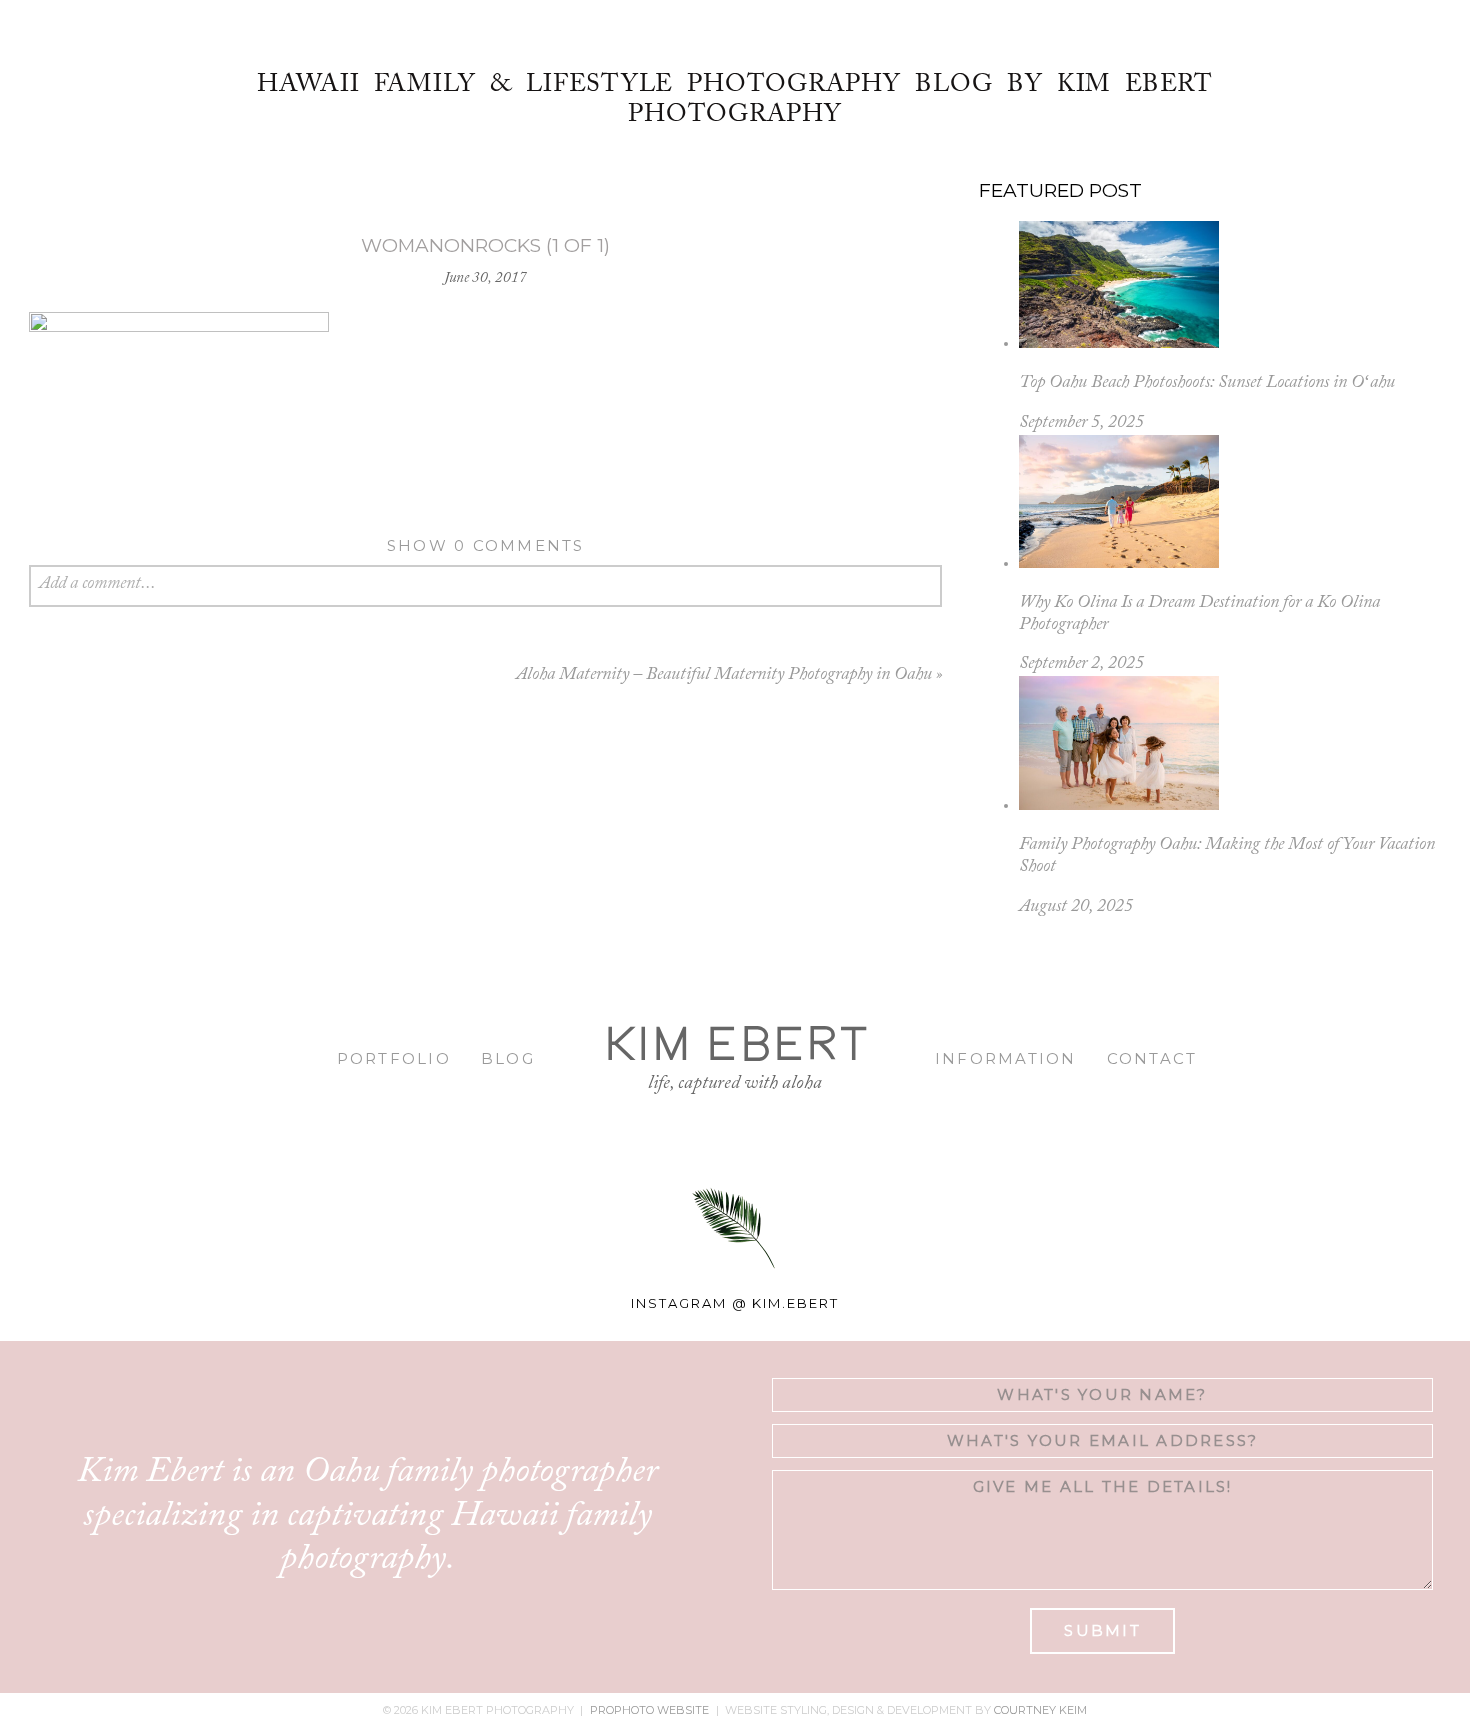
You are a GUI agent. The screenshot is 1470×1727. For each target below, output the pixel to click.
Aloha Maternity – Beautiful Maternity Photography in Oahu (724, 675)
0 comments (486, 545)
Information (1006, 1058)
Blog (508, 1058)
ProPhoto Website (649, 1710)
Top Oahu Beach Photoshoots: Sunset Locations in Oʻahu (1207, 383)
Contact (1152, 1058)
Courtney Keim (1040, 1710)
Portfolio (394, 1058)
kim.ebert (795, 1303)
